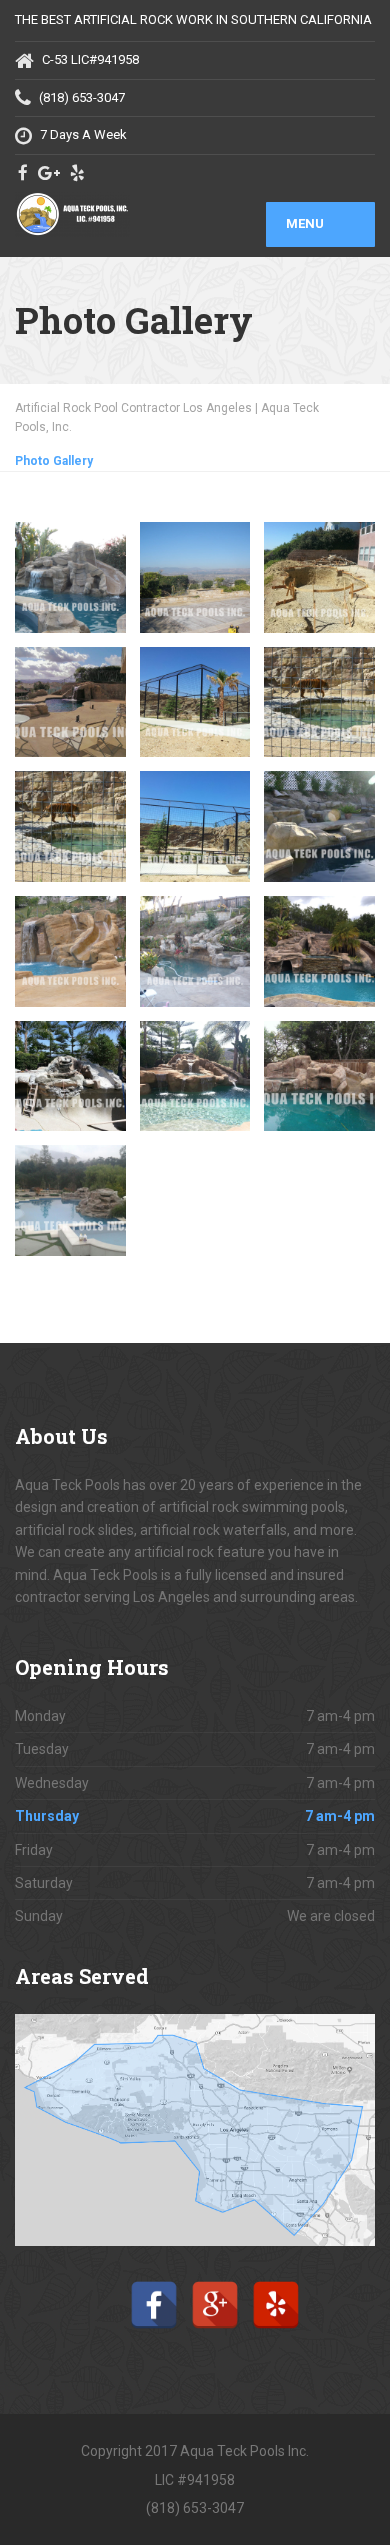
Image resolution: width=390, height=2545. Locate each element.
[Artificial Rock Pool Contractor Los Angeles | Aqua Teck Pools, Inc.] (105, 214)
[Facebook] (154, 2287)
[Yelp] (276, 2287)
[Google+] (215, 2287)
